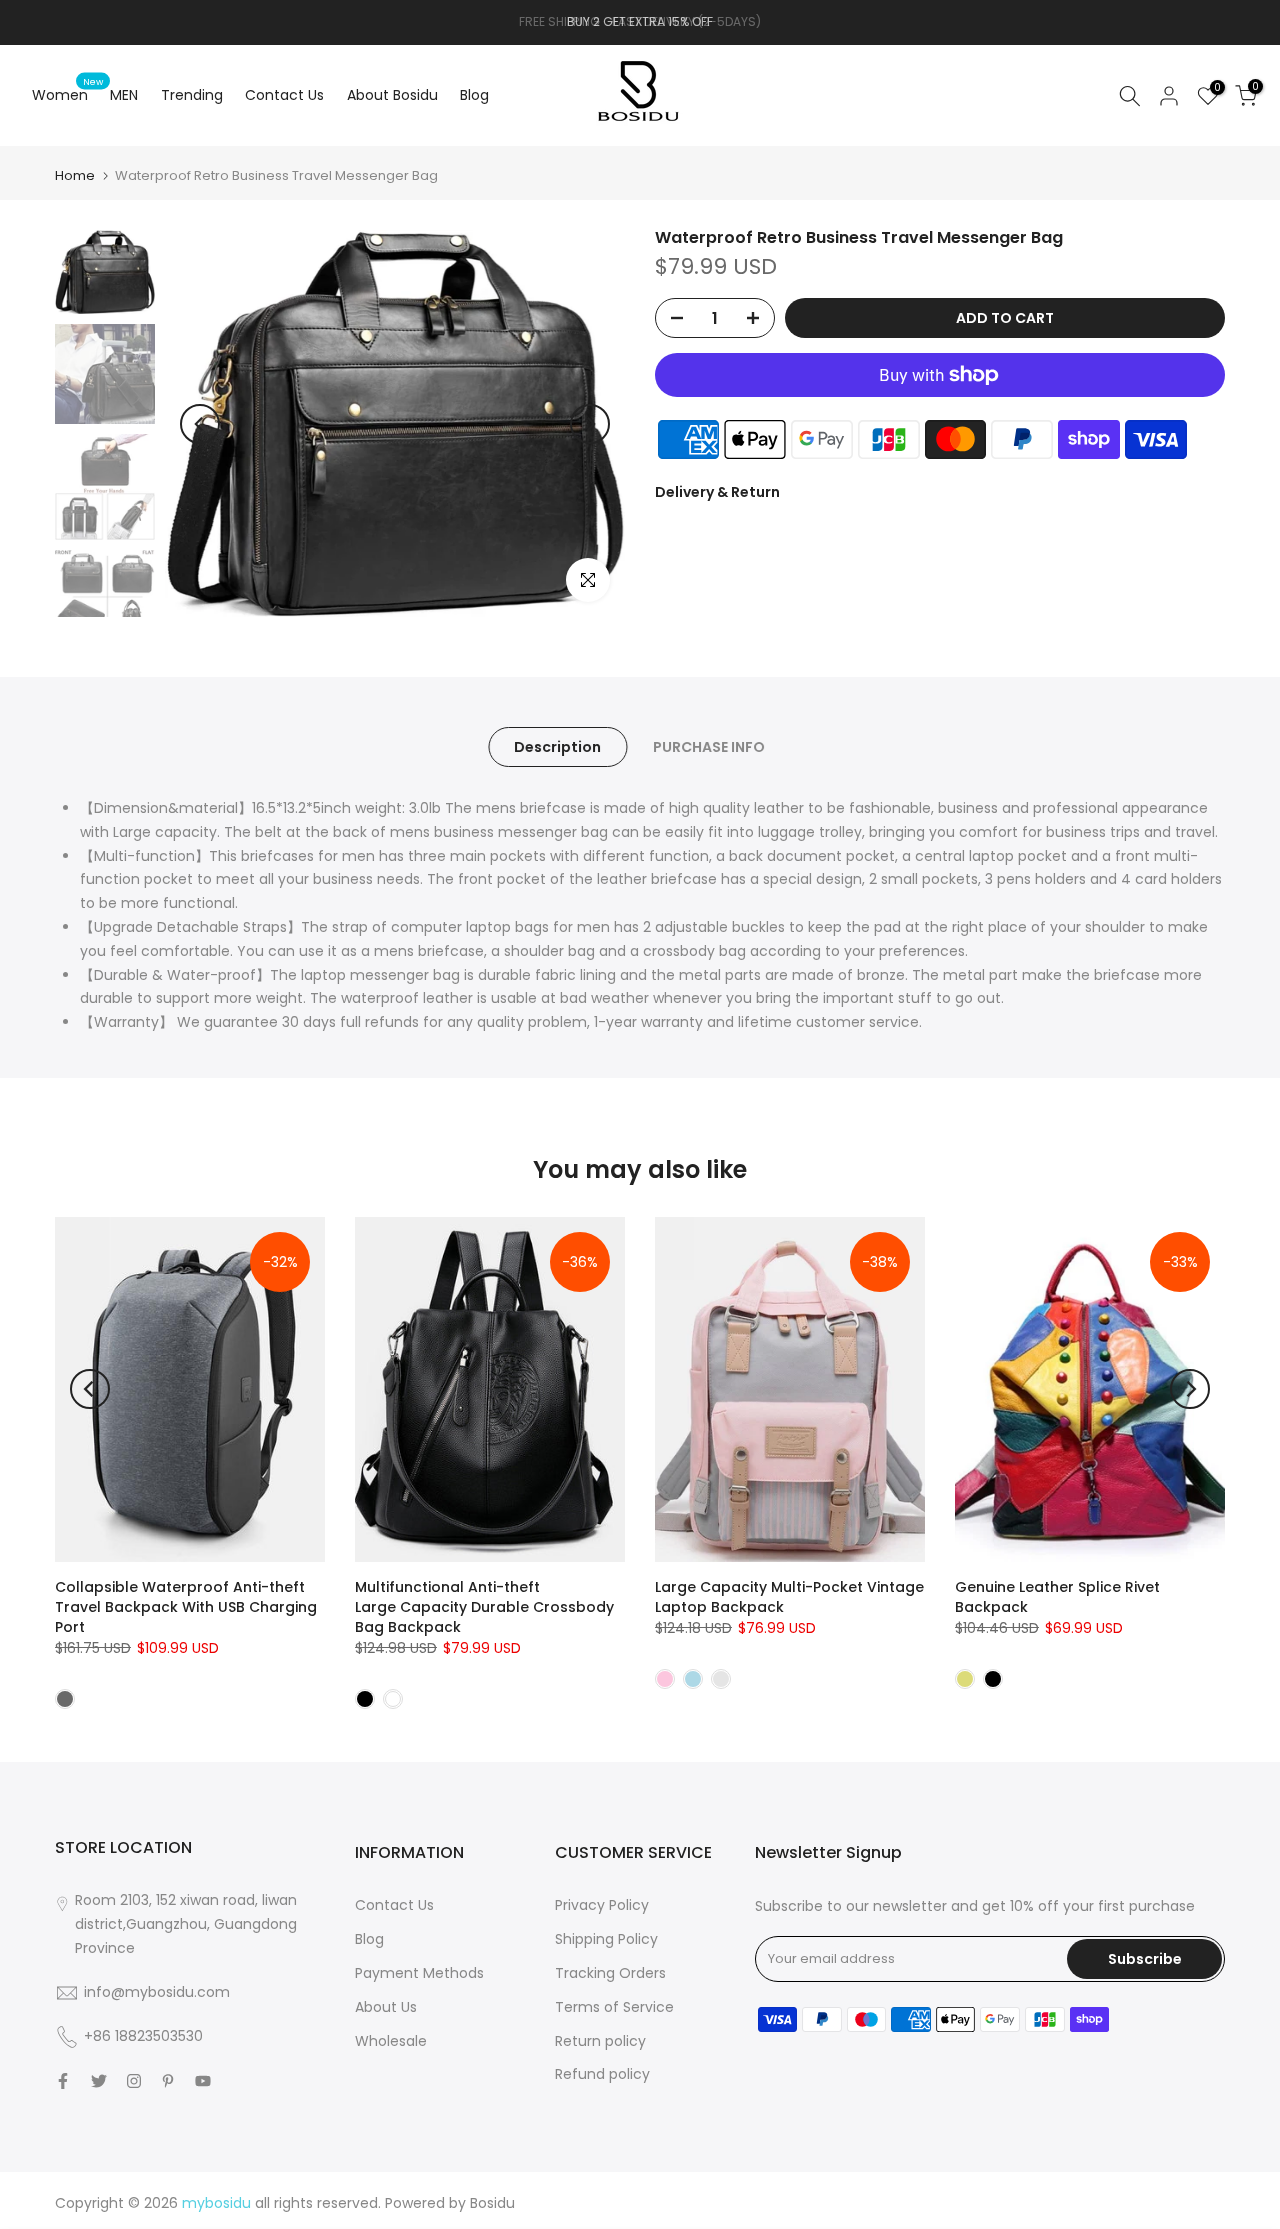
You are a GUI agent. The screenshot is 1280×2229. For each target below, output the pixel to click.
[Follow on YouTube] (203, 2081)
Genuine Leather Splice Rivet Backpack (1057, 1597)
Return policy (600, 2041)
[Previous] (200, 424)
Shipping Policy (606, 1939)
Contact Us (284, 95)
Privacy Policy (602, 1905)
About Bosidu (392, 95)
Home (75, 175)
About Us (386, 2007)
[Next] (590, 424)
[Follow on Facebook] (63, 2081)
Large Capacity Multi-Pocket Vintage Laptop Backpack (789, 1597)
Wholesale (391, 2041)
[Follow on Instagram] (134, 2081)
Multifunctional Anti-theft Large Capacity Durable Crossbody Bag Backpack (484, 1607)
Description (557, 747)
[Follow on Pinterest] (168, 2081)
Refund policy (602, 2074)
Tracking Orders (610, 1973)
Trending (192, 95)
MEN (124, 95)
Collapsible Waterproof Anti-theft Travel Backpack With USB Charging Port (186, 1607)
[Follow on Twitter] (99, 2081)
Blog (474, 95)
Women (68, 94)
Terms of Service (614, 2007)
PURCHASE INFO (709, 747)
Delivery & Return (717, 492)
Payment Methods (419, 1973)
